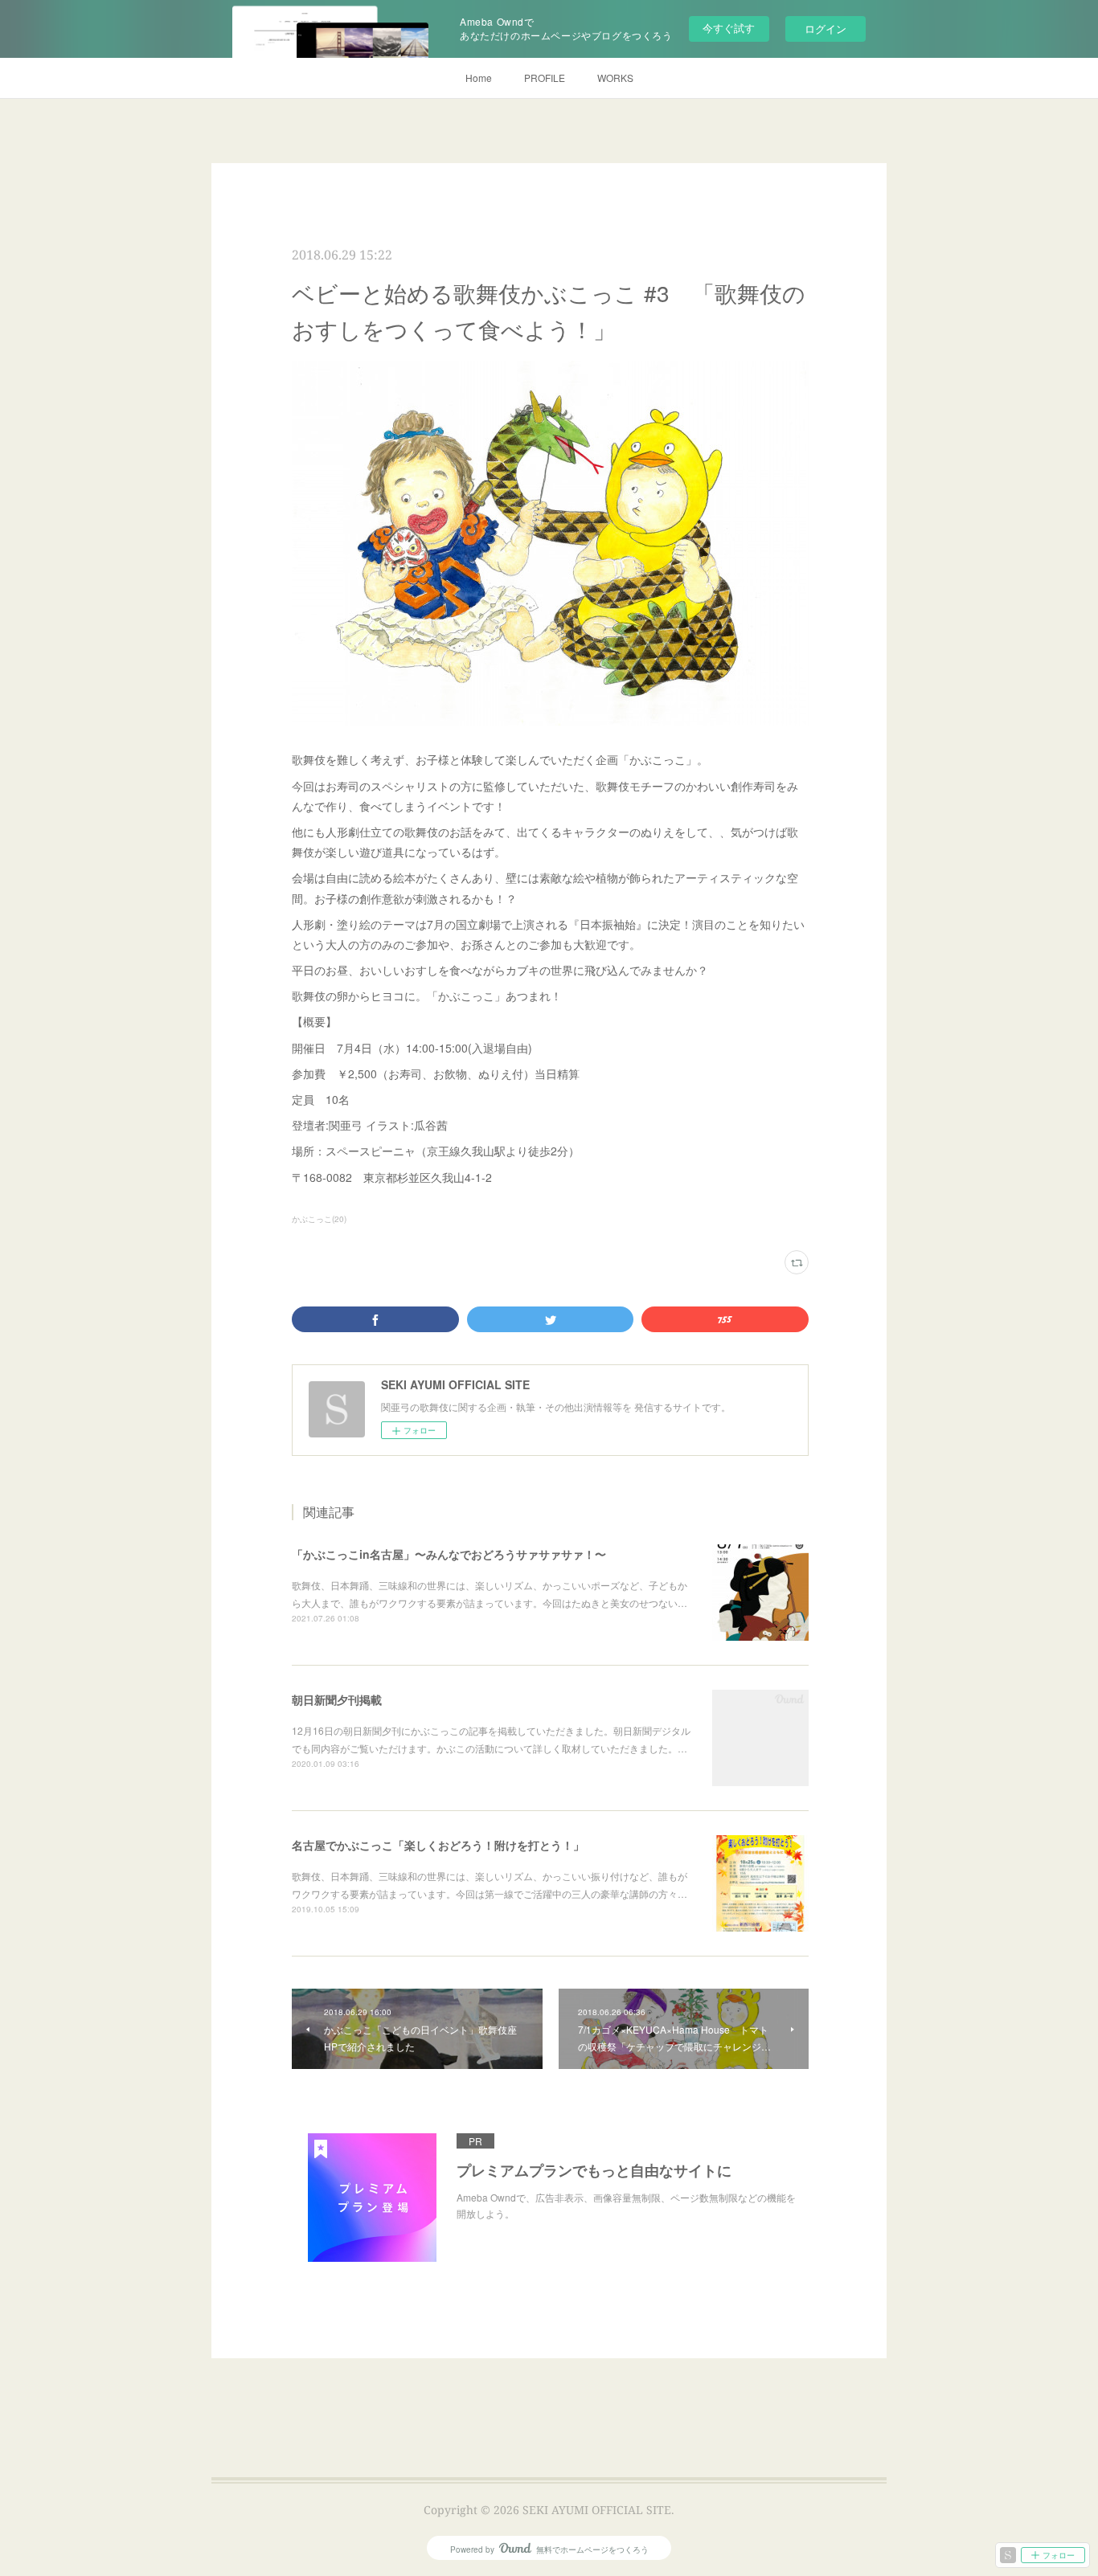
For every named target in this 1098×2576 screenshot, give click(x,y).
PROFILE (545, 78)
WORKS (615, 78)
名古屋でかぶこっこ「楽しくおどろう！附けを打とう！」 (438, 1845)
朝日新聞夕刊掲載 (337, 1699)
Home (479, 78)
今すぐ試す (729, 28)
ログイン (826, 29)
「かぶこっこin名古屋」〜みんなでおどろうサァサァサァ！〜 (449, 1554)
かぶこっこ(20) (319, 1219)
